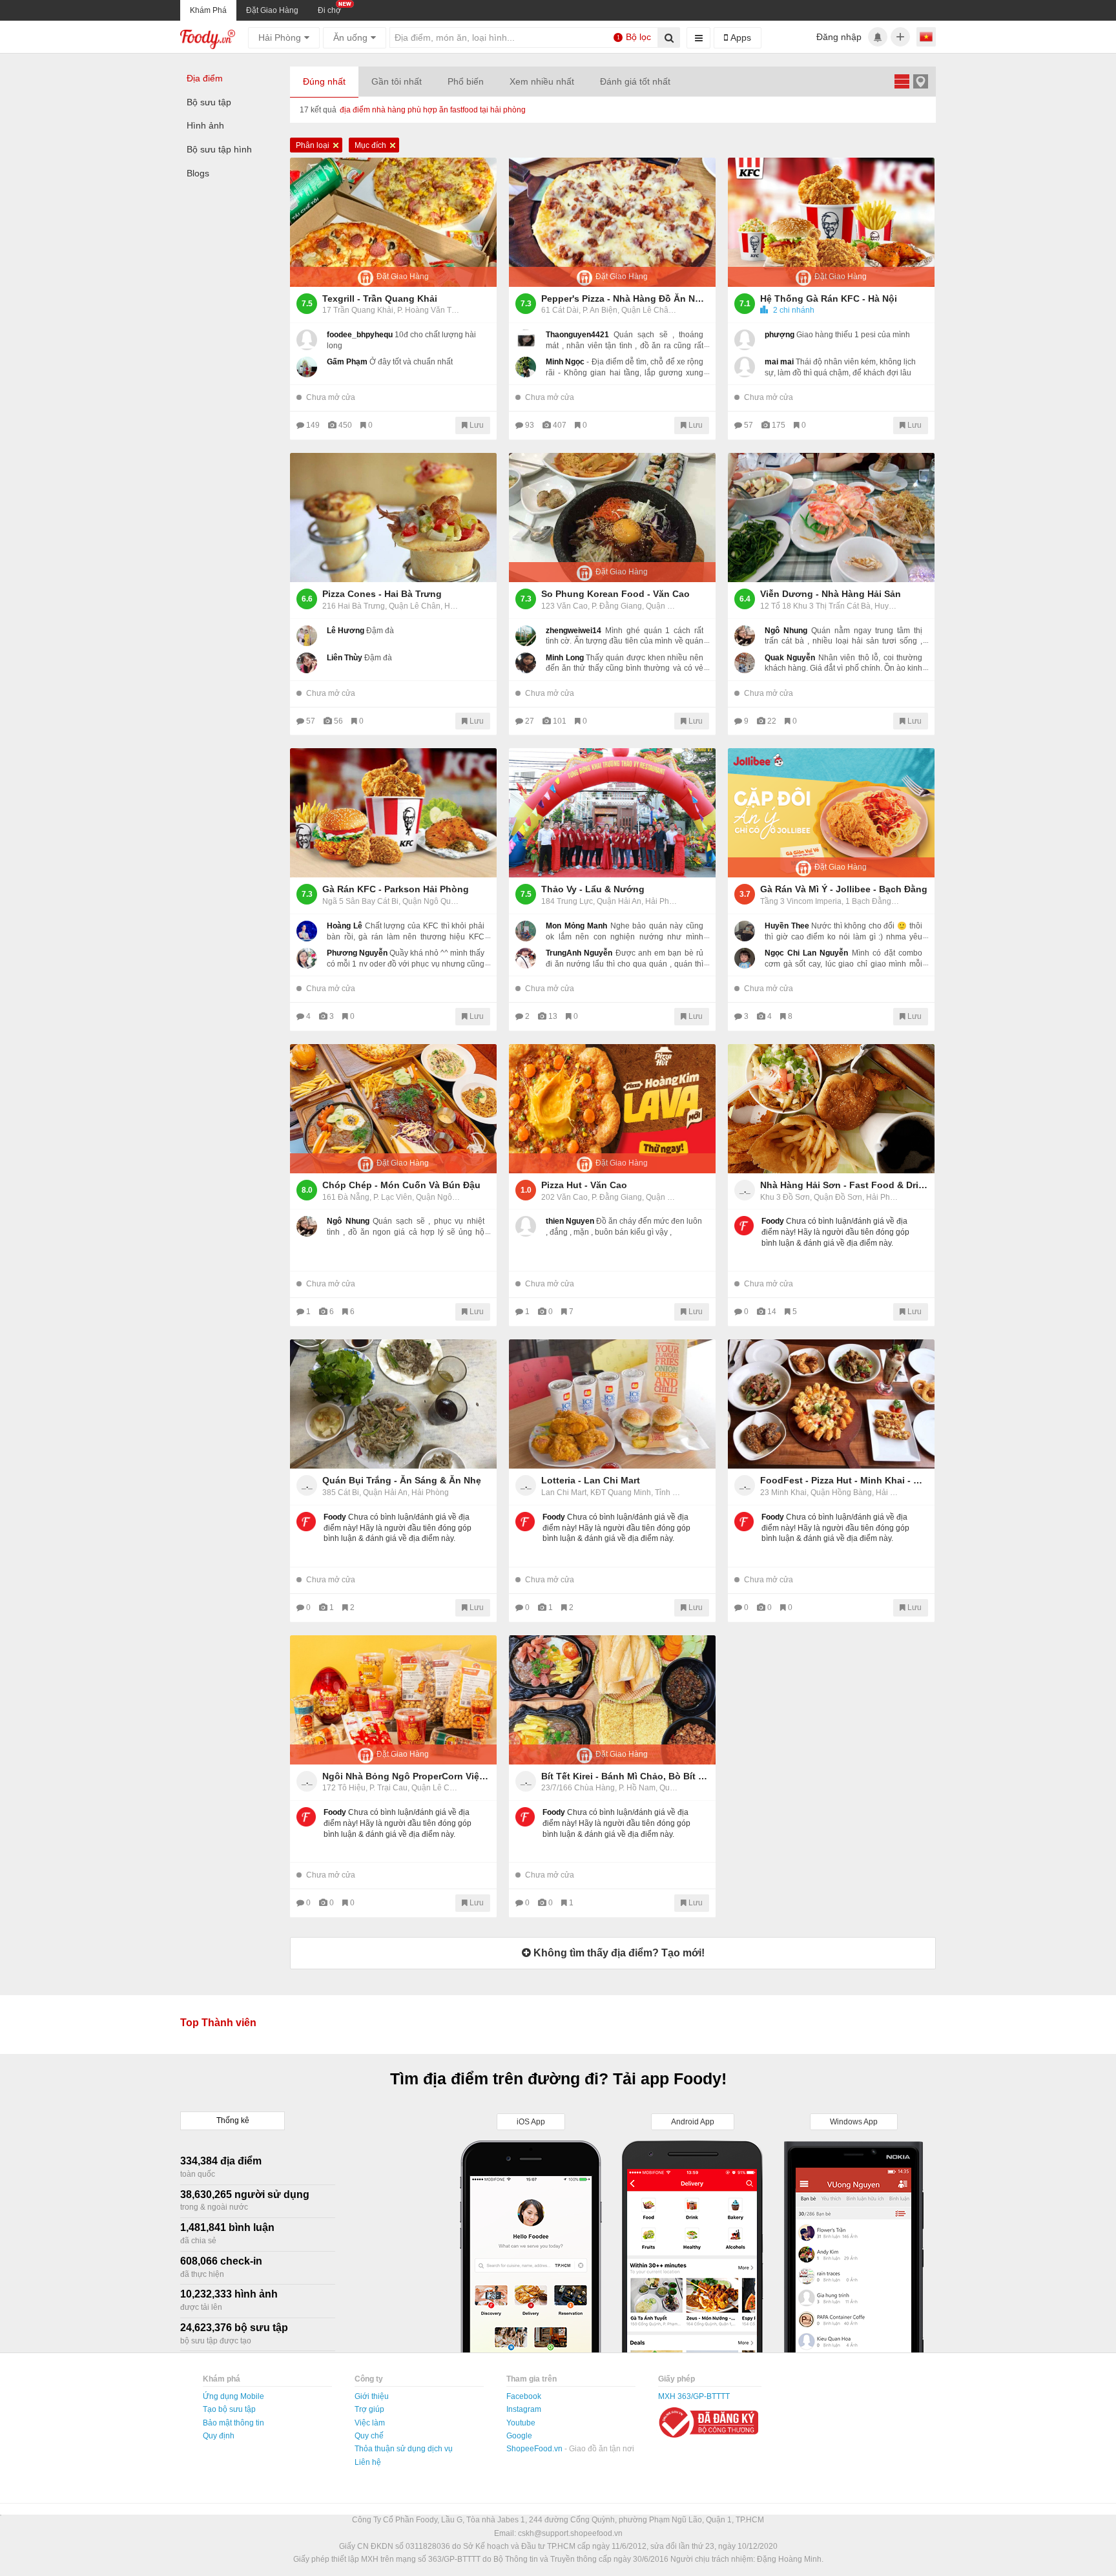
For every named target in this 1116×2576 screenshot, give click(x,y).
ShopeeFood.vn (535, 2449)
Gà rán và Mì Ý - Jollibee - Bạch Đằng (844, 889)
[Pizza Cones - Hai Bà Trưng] (393, 518)
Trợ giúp (369, 2409)
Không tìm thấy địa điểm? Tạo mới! (618, 1953)
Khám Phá (208, 10)
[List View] (902, 81)
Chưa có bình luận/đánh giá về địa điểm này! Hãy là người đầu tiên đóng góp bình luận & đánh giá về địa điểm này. (835, 1232)
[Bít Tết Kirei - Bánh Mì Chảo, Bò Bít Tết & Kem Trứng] (612, 1700)
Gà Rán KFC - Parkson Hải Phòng (396, 889)
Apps (739, 37)
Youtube (521, 2423)
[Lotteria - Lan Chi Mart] (612, 1404)
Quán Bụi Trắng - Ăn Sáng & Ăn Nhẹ (402, 1480)
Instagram (524, 2409)
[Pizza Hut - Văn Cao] (612, 1109)
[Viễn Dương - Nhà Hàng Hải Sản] (831, 518)
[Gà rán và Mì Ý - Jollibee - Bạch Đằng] (831, 813)
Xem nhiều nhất (542, 81)
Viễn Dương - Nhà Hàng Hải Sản (831, 594)
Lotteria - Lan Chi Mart (591, 1480)
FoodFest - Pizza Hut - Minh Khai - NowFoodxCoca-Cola (844, 1480)
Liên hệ (368, 2462)
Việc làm (370, 2423)
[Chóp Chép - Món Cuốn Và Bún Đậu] (393, 1109)
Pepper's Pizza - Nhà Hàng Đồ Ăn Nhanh (625, 298)
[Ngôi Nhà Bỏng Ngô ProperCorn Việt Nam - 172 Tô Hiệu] (393, 1700)
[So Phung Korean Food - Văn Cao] (612, 518)
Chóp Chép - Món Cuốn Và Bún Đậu (401, 1185)
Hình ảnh (205, 125)
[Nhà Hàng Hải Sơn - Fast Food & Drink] (831, 1109)
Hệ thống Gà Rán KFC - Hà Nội (829, 298)
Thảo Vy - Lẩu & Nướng (593, 889)
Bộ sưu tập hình (219, 149)
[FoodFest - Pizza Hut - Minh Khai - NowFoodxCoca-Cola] (831, 1404)
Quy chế (369, 2436)
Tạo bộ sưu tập (229, 2409)
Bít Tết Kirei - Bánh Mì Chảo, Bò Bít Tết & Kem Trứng (625, 1776)
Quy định (219, 2436)
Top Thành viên (218, 2023)
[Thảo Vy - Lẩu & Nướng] (612, 813)
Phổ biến (466, 81)
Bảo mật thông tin (233, 2423)
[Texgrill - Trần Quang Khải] (393, 222)
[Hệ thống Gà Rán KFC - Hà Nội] (831, 222)
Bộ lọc (634, 37)
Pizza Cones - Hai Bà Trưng (382, 594)
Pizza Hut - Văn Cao (584, 1185)
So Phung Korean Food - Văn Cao (615, 594)
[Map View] (920, 81)
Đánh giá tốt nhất (635, 81)
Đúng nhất (324, 81)
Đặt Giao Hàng (272, 10)
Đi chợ (329, 10)
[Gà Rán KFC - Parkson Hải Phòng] (393, 813)
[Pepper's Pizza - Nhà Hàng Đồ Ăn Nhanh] (612, 222)
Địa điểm (205, 78)
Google (519, 2436)
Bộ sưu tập (209, 102)
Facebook (524, 2396)
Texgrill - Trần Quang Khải (380, 298)
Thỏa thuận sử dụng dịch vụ (404, 2449)
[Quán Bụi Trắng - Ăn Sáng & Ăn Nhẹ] (393, 1404)
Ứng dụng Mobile (233, 2396)
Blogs (198, 173)
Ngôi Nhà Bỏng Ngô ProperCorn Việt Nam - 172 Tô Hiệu (406, 1776)
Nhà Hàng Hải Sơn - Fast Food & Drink (844, 1185)
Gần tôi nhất (397, 81)
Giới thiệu (372, 2396)
